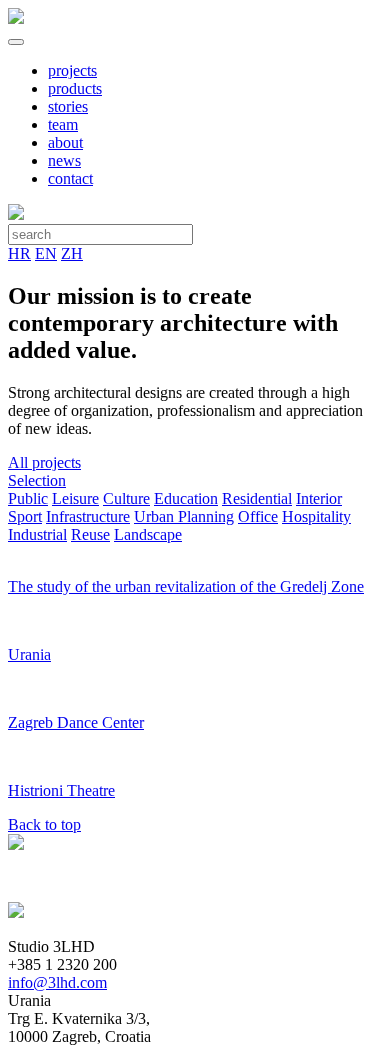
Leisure (75, 498)
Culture (126, 498)
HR (19, 253)
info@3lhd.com (57, 982)
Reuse (90, 534)
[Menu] (16, 42)
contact (70, 178)
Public (28, 498)
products (75, 88)
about (65, 142)
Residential (257, 498)
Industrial (37, 534)
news (64, 160)
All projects (44, 462)
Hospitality (316, 516)
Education (186, 498)
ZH (72, 253)
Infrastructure (88, 516)
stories (68, 106)
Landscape (148, 534)
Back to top (44, 824)
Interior (319, 498)
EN (46, 253)
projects (72, 70)
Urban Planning (184, 516)
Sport (25, 516)
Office (258, 516)
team (63, 124)
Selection (37, 480)
